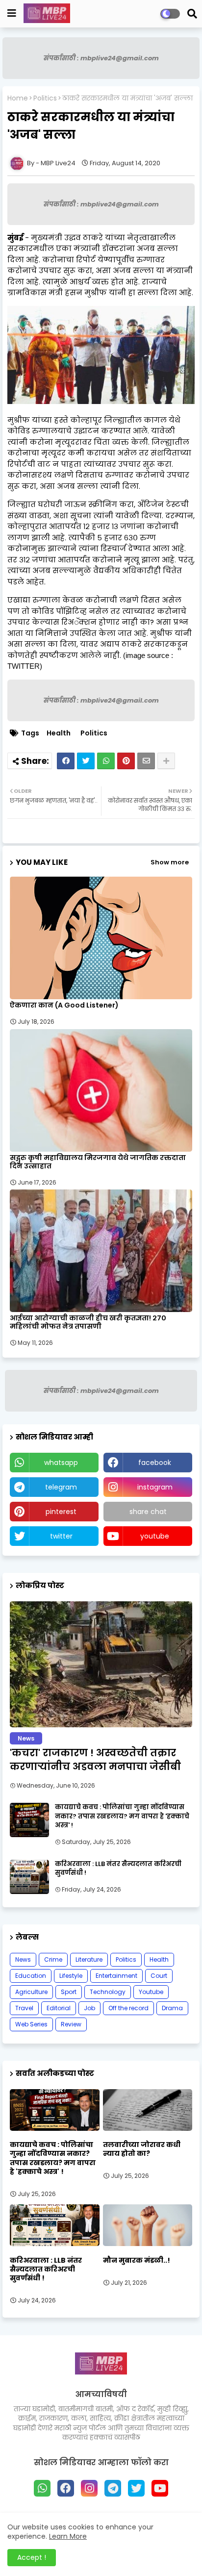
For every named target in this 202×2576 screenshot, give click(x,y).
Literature (89, 1959)
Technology (108, 1992)
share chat (148, 1512)
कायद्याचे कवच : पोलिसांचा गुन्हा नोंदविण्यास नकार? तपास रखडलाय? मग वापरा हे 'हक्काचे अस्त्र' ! (122, 1816)
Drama (172, 2008)
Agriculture (31, 1992)
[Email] (146, 761)
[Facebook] (66, 761)
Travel (24, 2008)
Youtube (151, 1992)
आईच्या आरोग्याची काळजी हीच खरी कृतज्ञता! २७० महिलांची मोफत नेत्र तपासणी (88, 1322)
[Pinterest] (126, 761)
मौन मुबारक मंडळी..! (137, 2260)
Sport (69, 1992)
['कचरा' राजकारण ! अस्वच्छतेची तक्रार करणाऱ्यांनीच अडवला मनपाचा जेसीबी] (101, 1664)
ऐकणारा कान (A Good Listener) (64, 1005)
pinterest (61, 1512)
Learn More (68, 2536)
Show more (170, 862)
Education (31, 1976)
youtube (155, 1536)
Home (18, 98)
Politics (45, 98)
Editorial (59, 2008)
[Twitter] (86, 761)
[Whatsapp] (106, 761)
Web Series (31, 2024)
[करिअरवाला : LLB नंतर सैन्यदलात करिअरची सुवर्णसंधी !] (29, 1877)
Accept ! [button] (32, 2557)
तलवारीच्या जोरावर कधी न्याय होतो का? (142, 2149)
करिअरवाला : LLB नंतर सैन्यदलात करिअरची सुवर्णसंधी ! (118, 1869)
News (23, 1959)
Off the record (128, 2008)
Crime (53, 1959)
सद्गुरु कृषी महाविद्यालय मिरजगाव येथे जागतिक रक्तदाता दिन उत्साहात (98, 1162)
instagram (155, 1487)
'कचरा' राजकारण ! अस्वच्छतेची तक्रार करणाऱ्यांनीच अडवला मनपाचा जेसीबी (95, 1760)
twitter (61, 1536)
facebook (155, 1463)
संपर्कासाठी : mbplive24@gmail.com (101, 58)
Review (71, 2024)
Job (89, 2008)
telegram (61, 1487)
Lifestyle (71, 1976)
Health (59, 733)
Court (159, 1976)
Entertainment (116, 1976)
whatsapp (61, 1463)
